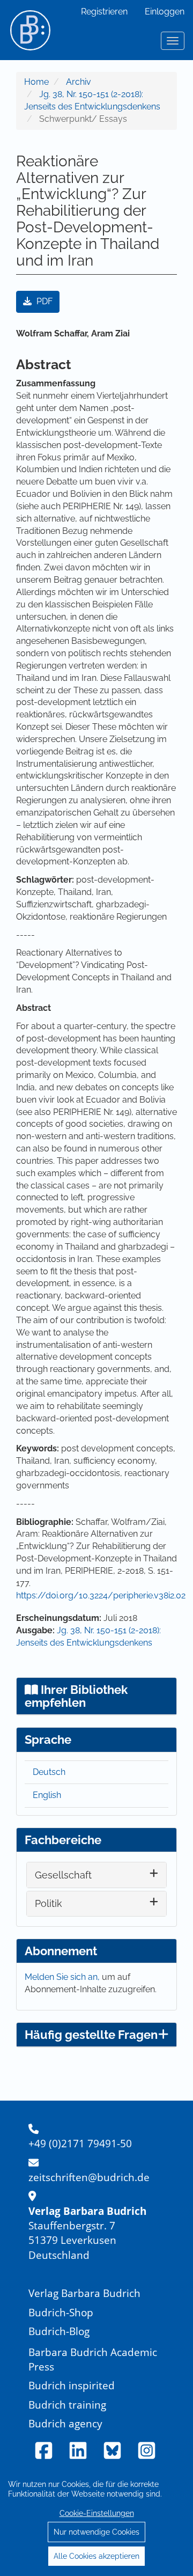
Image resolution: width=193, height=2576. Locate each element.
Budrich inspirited (72, 2385)
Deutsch (49, 1772)
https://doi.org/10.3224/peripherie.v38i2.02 (101, 1595)
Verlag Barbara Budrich (84, 2293)
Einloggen (165, 12)
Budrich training (67, 2405)
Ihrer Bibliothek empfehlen (76, 1696)
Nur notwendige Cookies (96, 2532)
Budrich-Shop (61, 2312)
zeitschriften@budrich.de (89, 2177)
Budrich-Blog (59, 2331)
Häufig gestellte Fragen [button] (91, 2035)
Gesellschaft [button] (63, 1875)
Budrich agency (65, 2423)
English (47, 1795)
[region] (96, 2520)
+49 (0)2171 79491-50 (80, 2143)
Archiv (79, 82)
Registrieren (104, 12)
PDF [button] (43, 301)
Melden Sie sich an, (63, 1977)
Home (36, 82)
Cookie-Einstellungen (97, 2513)
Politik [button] (49, 1903)
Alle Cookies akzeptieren (96, 2556)
